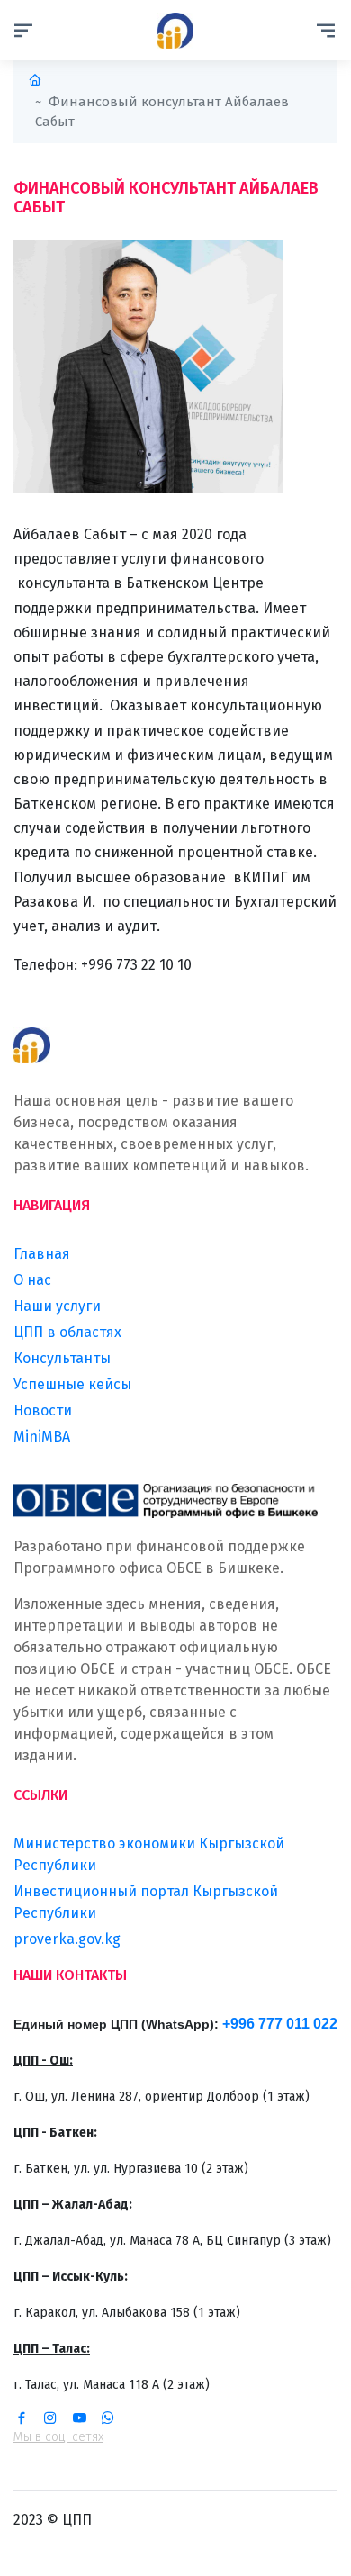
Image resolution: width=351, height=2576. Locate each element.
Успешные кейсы (72, 1384)
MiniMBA (42, 1437)
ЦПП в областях (67, 1332)
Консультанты (62, 1358)
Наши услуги (57, 1306)
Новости (43, 1410)
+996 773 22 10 (127, 965)
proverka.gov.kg (67, 1939)
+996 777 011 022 (280, 2024)
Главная (42, 1254)
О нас (32, 1280)
